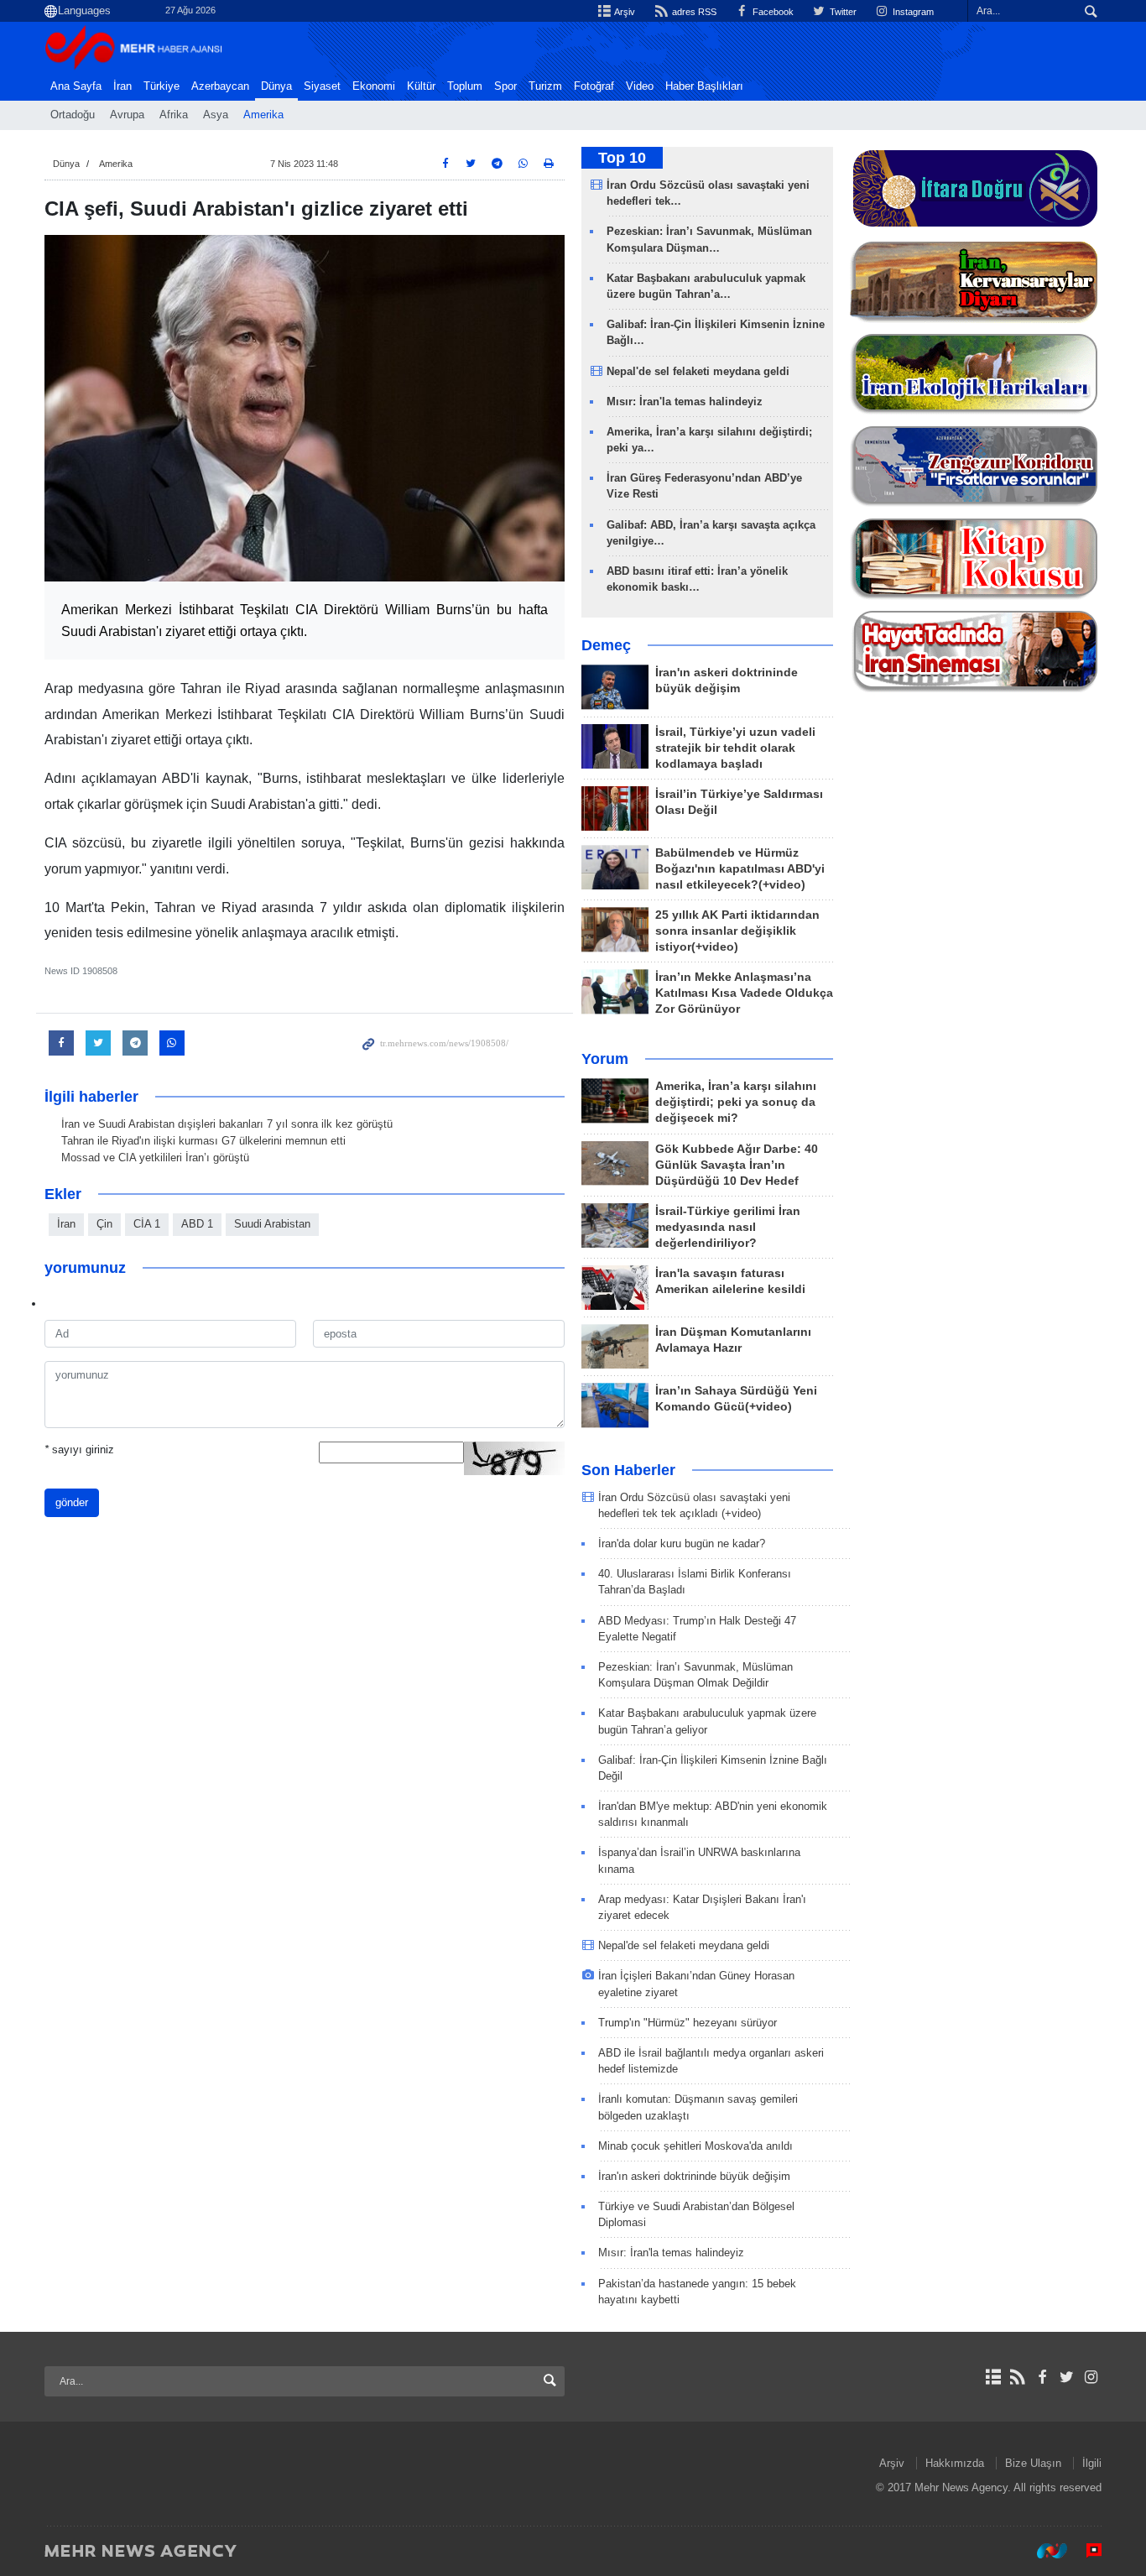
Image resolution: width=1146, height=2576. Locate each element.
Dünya (276, 86)
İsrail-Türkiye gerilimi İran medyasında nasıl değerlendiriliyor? (728, 1227)
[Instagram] (1091, 2377)
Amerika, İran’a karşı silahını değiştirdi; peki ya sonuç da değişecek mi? (736, 1102)
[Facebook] (1042, 2377)
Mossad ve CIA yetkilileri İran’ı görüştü (155, 1158)
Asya (216, 115)
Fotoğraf (594, 86)
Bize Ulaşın (1033, 2463)
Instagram (912, 12)
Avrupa (127, 115)
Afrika (174, 115)
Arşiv (624, 12)
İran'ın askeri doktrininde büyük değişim (694, 2176)
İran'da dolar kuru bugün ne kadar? (682, 1544)
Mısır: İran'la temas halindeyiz (685, 402)
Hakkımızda (955, 2463)
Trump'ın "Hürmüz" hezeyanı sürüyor (688, 2023)
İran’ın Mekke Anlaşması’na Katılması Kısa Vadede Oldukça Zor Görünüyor (744, 993)
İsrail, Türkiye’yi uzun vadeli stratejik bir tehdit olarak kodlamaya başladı (735, 748)
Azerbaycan (220, 86)
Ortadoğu (73, 115)
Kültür (421, 86)
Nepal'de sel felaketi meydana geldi (698, 371)
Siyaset (322, 86)
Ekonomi (374, 86)
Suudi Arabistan (272, 1224)
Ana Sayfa (76, 86)
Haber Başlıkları (704, 86)
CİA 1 (147, 1224)
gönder (72, 1502)
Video (640, 86)
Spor (505, 86)
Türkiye (161, 86)
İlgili (1092, 2463)
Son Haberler (628, 1470)
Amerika (263, 115)
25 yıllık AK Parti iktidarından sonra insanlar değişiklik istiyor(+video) (737, 931)
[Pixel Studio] (1086, 2550)
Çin (104, 1224)
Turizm (545, 86)
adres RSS (693, 12)
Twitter (842, 12)
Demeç (606, 645)
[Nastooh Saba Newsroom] (1044, 2550)
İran (122, 86)
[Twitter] (1067, 2377)
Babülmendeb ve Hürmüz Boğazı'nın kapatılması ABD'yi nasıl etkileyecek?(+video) (740, 869)
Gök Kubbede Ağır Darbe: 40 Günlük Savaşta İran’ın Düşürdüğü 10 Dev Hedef (737, 1165)
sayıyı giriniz (79, 1450)
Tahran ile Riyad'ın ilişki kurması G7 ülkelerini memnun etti (203, 1141)
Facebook (772, 12)
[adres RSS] (1017, 2377)
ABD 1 (197, 1224)
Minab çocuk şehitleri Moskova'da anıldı (695, 2146)
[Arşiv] (993, 2377)
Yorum (605, 1059)
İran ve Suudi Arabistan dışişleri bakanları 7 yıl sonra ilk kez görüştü (227, 1124)
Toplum (465, 86)
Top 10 (622, 158)
